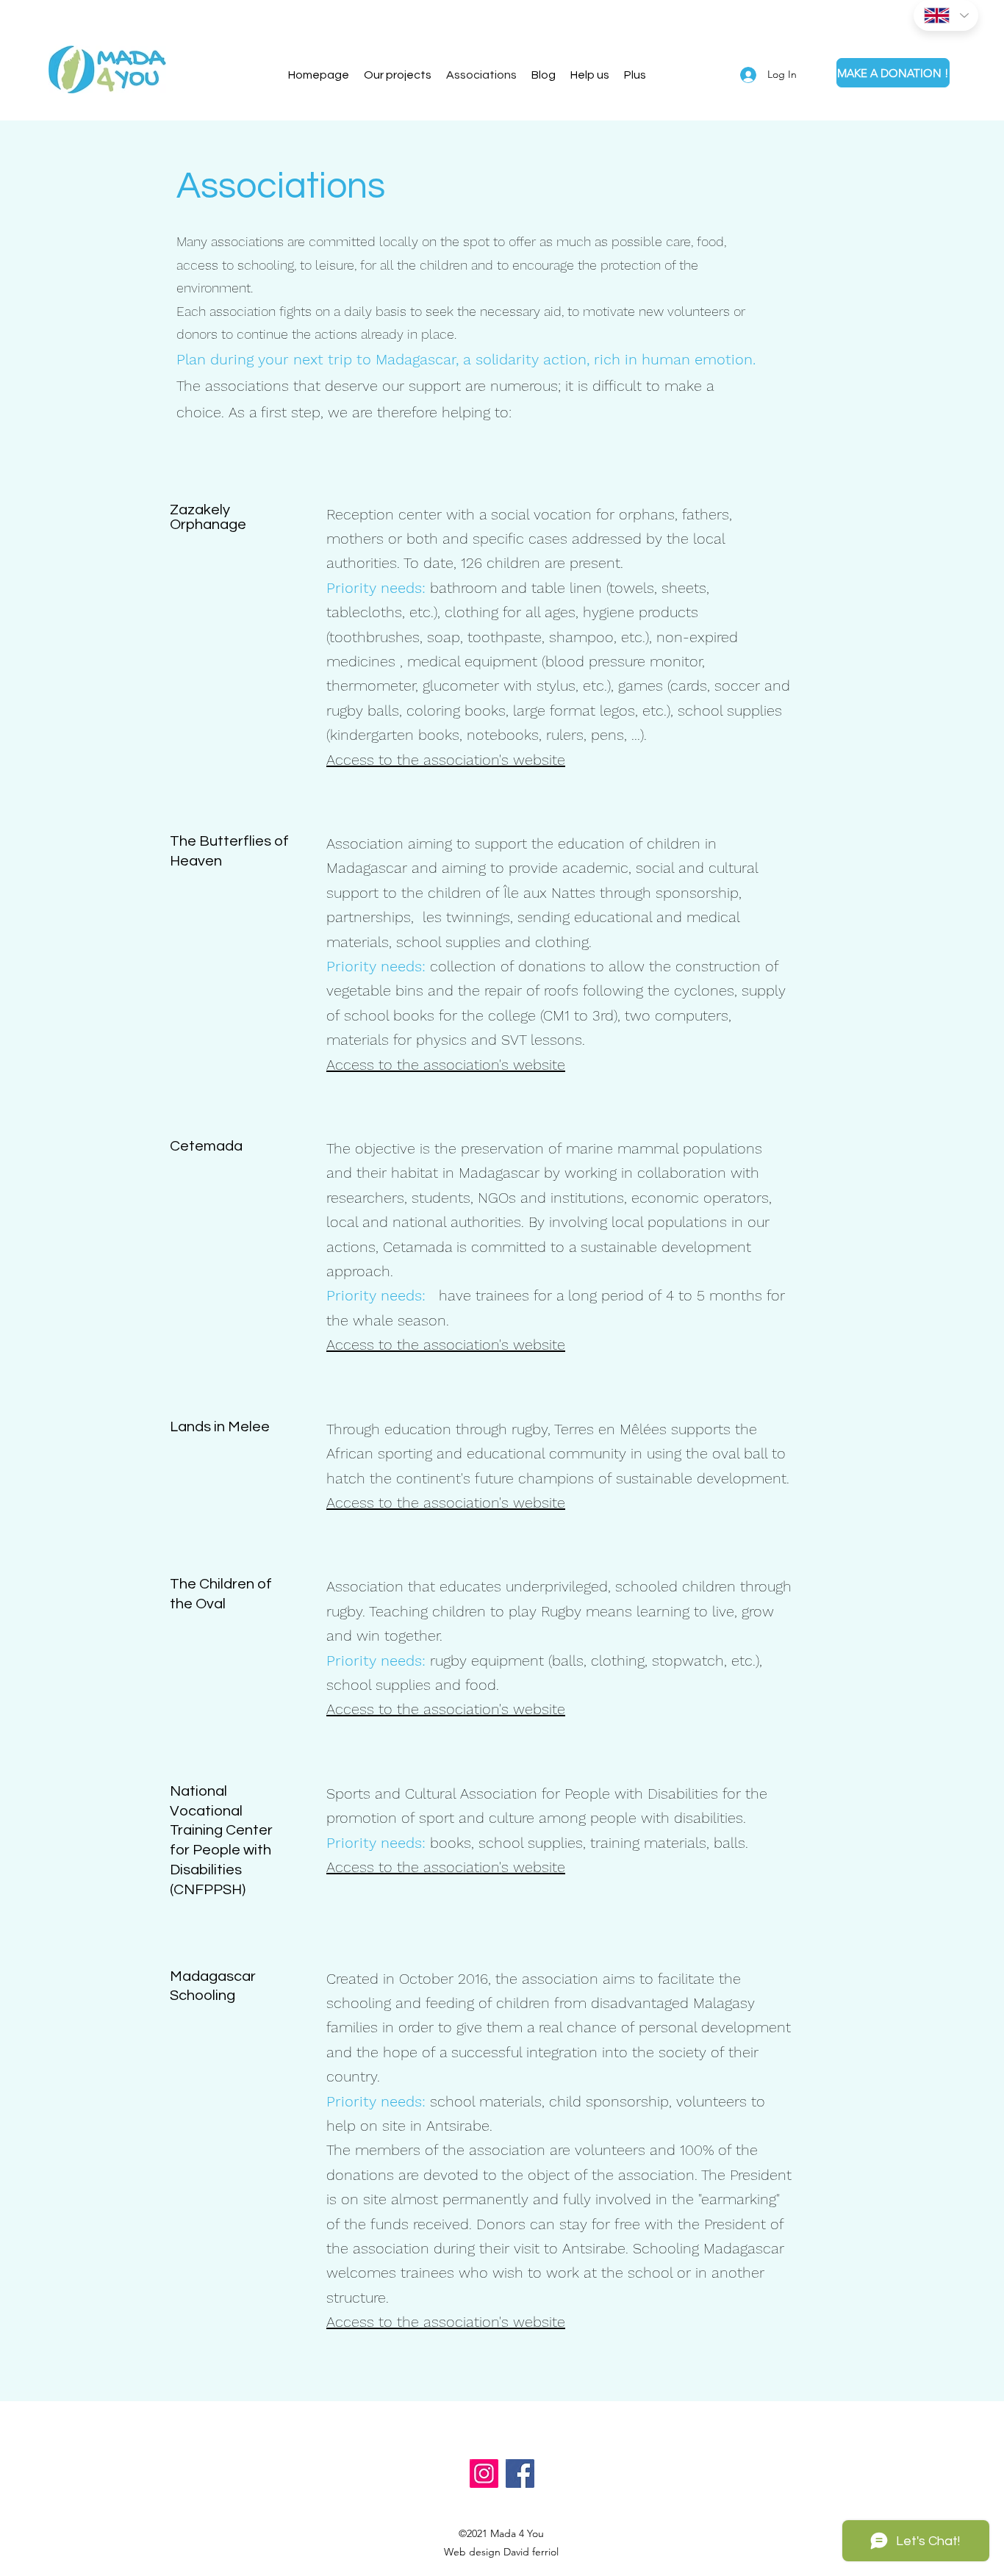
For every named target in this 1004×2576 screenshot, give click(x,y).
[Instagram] (484, 2474)
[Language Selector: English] (946, 15)
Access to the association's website (446, 760)
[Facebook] (520, 2474)
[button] (590, 75)
